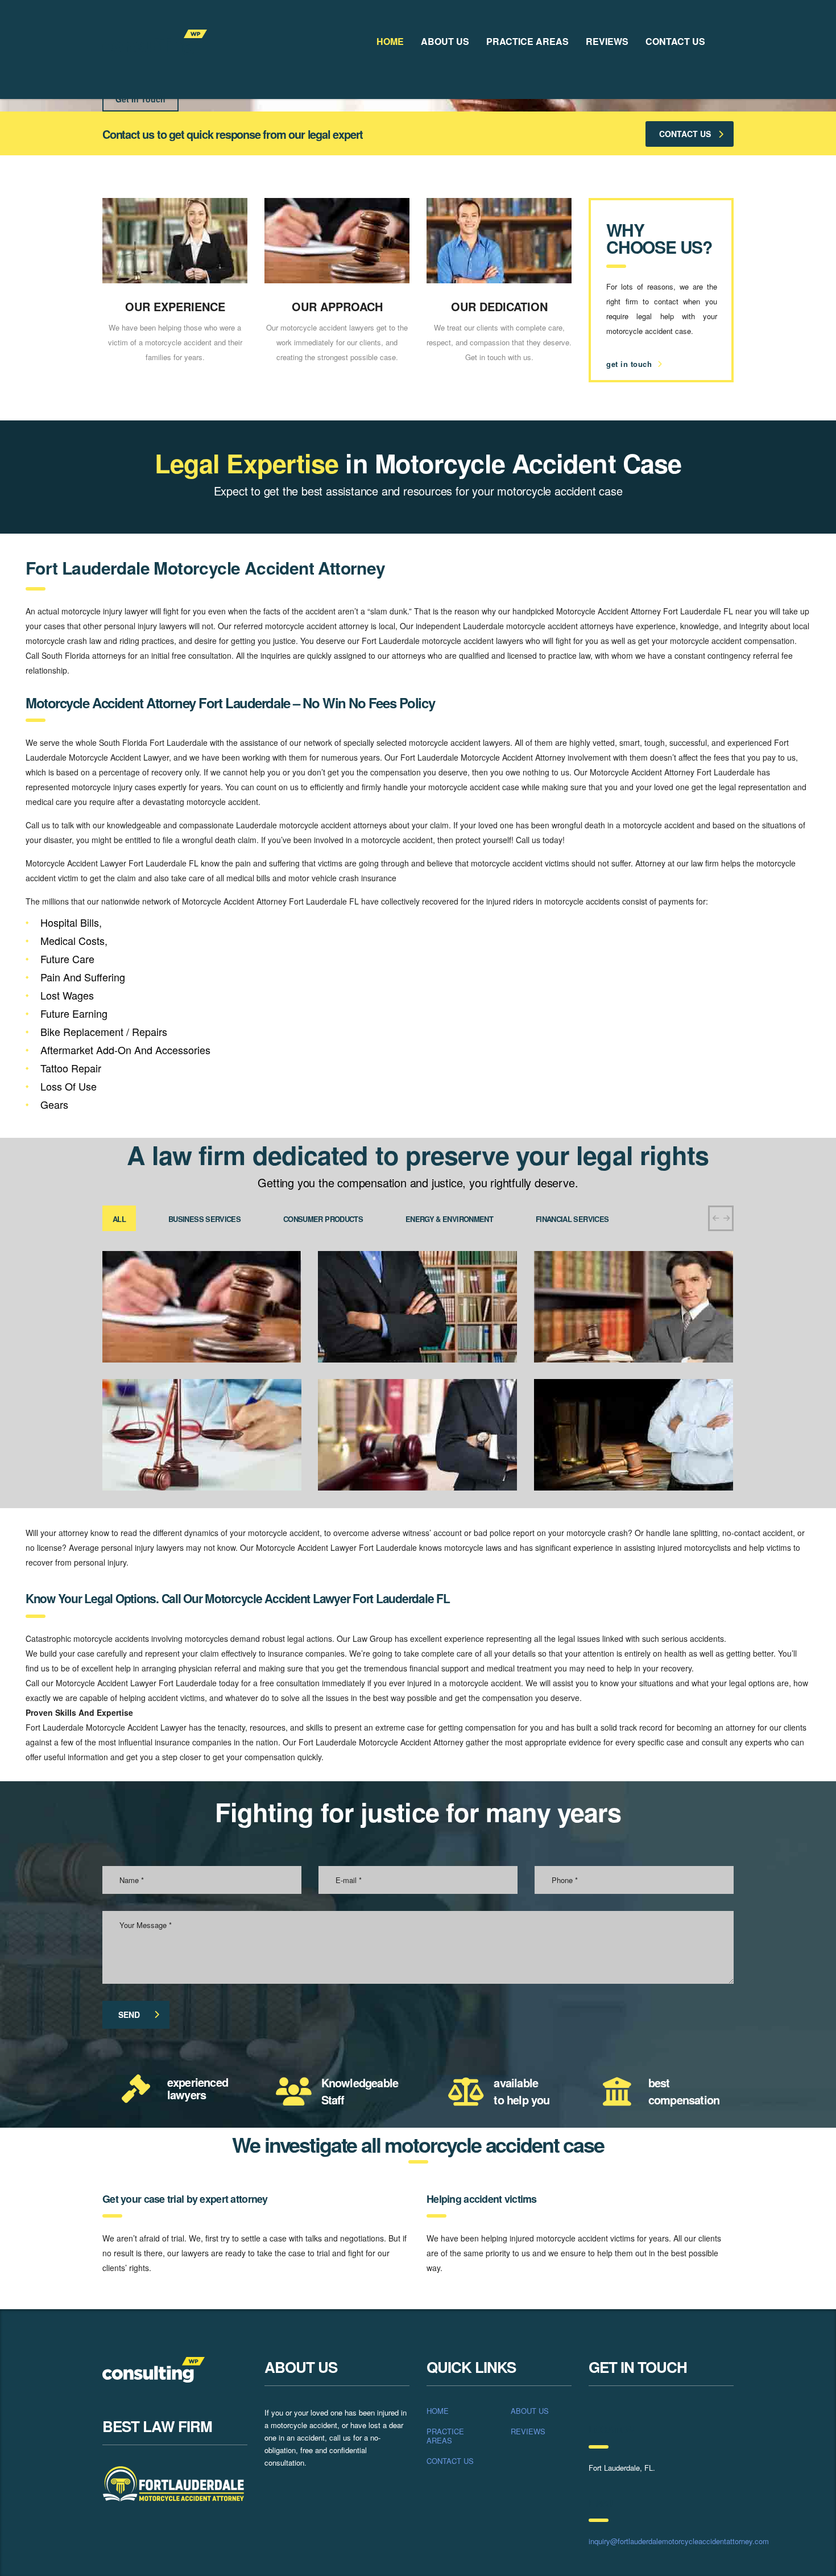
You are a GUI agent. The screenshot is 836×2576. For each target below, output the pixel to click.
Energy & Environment (449, 1219)
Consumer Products (323, 1219)
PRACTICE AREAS (527, 41)
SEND (129, 2014)
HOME (390, 41)
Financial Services (572, 1219)
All (119, 1219)
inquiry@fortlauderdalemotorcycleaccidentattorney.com (679, 2541)
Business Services (204, 1219)
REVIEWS (607, 41)
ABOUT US (445, 41)
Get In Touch (140, 99)
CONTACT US (675, 41)
